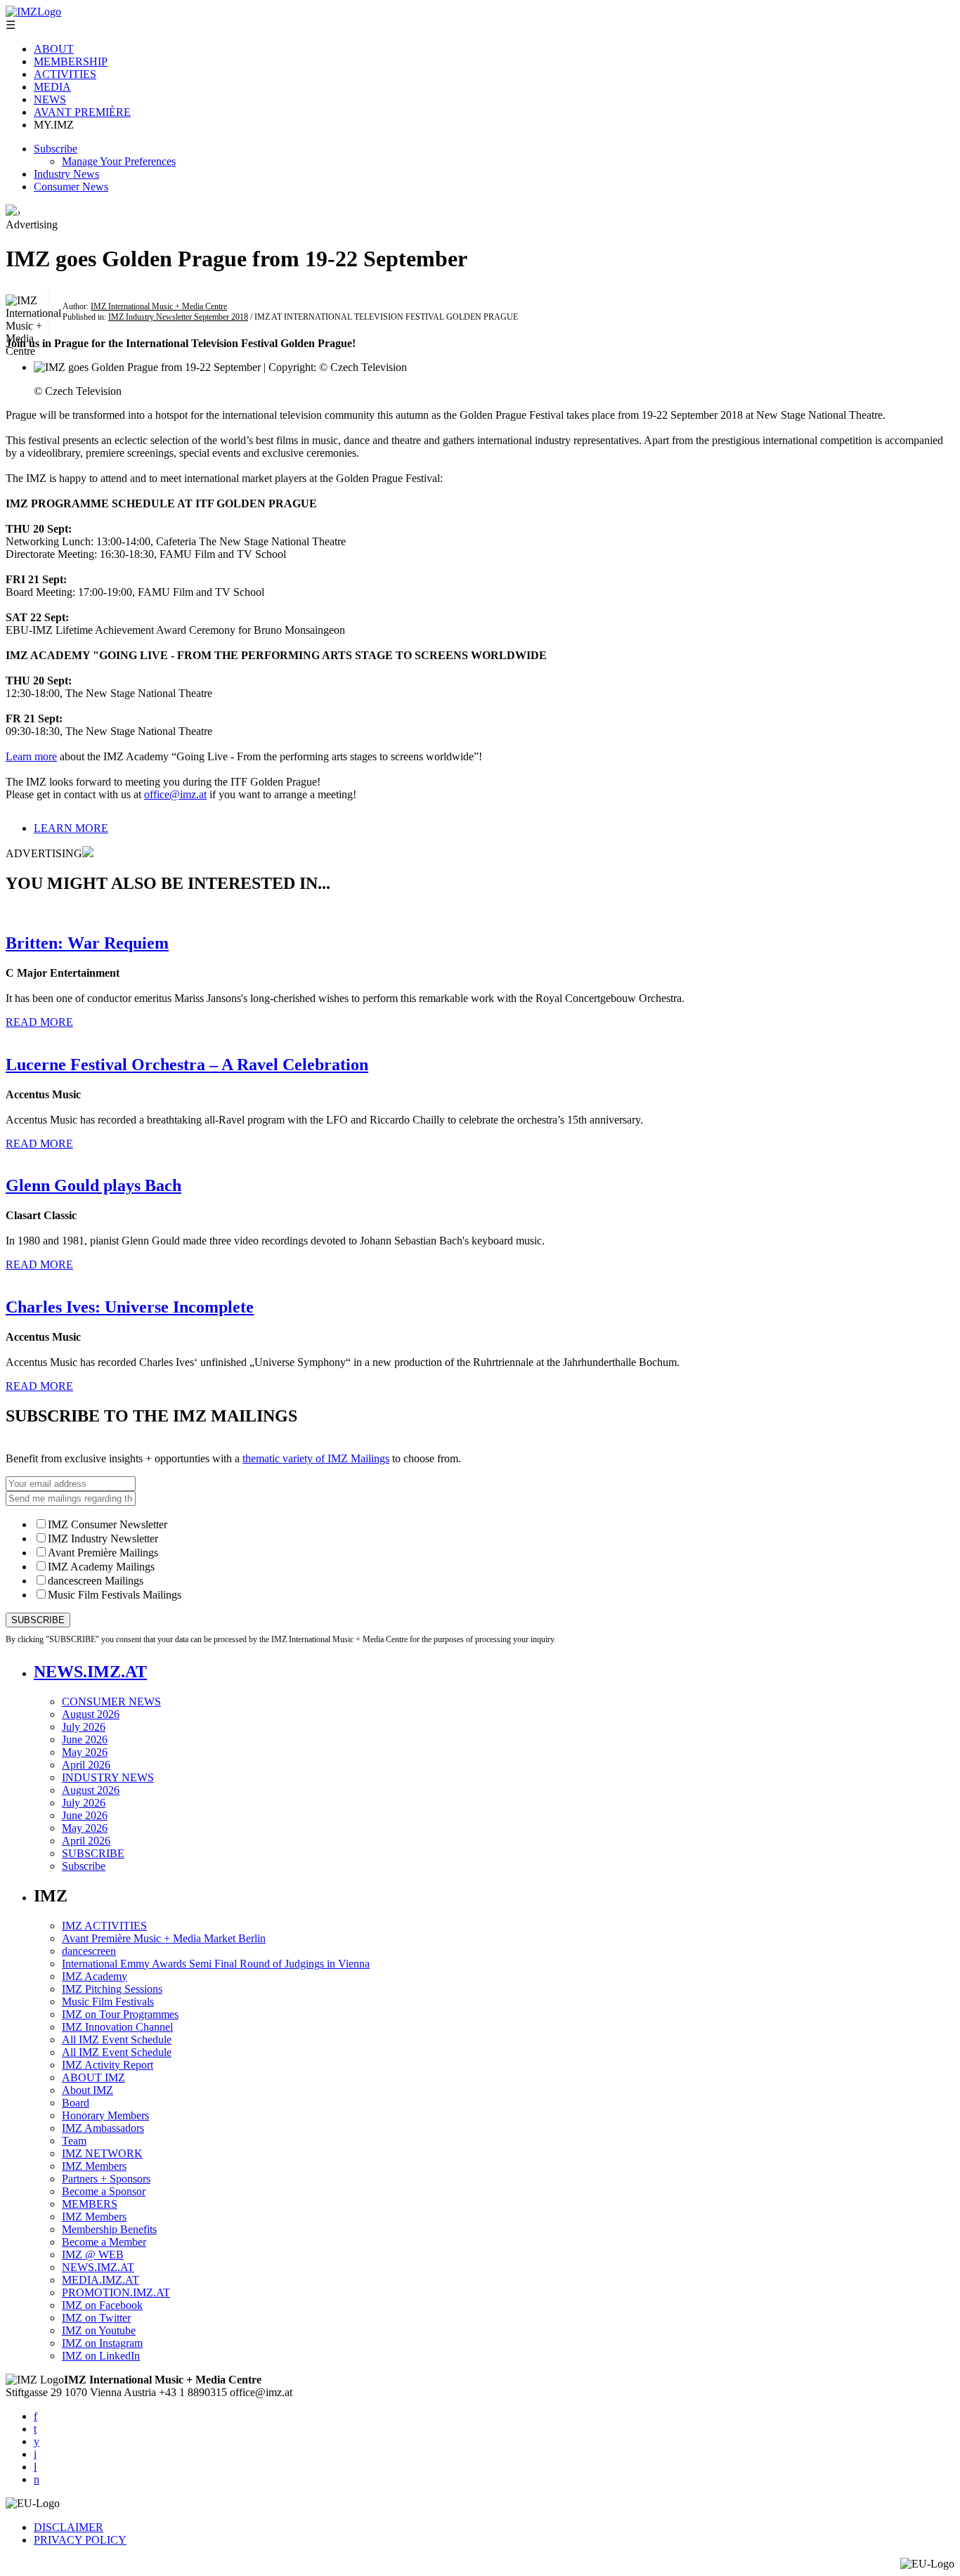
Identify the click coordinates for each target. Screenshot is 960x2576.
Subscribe (56, 149)
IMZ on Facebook (102, 2305)
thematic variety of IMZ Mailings (316, 1458)
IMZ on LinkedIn (101, 2356)
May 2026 (85, 1752)
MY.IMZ (54, 125)
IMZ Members (94, 2166)
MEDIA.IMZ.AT (100, 2280)
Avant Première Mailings (103, 1553)
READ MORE (39, 1022)
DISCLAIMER (69, 2527)
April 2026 (86, 1765)
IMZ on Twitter (96, 2318)
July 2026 (84, 1727)
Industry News (66, 174)
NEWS (50, 99)
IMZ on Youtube (99, 2330)
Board (76, 2103)
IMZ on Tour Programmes (120, 2014)
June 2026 (85, 1739)
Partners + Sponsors (106, 2179)
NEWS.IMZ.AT (90, 1672)
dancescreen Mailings (96, 1581)
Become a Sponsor (104, 2191)
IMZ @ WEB (93, 2255)
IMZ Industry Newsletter (103, 1539)
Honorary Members (105, 2115)
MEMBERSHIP (71, 61)
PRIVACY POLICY (80, 2540)
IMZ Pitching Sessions (112, 1989)
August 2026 (91, 1714)
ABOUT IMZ (93, 2077)
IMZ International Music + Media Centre (159, 306)
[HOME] (11, 212)
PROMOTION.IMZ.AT (116, 2292)
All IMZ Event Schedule (117, 2040)
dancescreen (89, 1951)
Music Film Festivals (108, 2002)
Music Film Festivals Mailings (115, 1595)
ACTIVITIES (65, 74)
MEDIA (52, 87)
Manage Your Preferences (119, 161)
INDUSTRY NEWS (108, 1777)
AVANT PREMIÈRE (82, 112)
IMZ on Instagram (102, 2343)
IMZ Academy (95, 1976)
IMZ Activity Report (108, 2065)
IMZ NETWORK (102, 2153)
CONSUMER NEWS (111, 1702)
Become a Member (104, 2242)
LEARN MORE (71, 828)
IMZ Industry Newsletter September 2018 (178, 317)
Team (74, 2141)
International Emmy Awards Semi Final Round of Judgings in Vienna (216, 1964)
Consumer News (71, 187)
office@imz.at (175, 794)
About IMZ (87, 2090)
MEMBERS (90, 2204)
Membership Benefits (109, 2229)
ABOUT (54, 49)
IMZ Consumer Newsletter (108, 1524)
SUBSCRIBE (93, 1853)
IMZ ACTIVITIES (104, 1926)
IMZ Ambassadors (103, 2128)
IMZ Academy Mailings (101, 1567)
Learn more (31, 756)
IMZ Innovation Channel (117, 2027)
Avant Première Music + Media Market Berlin (164, 1938)
